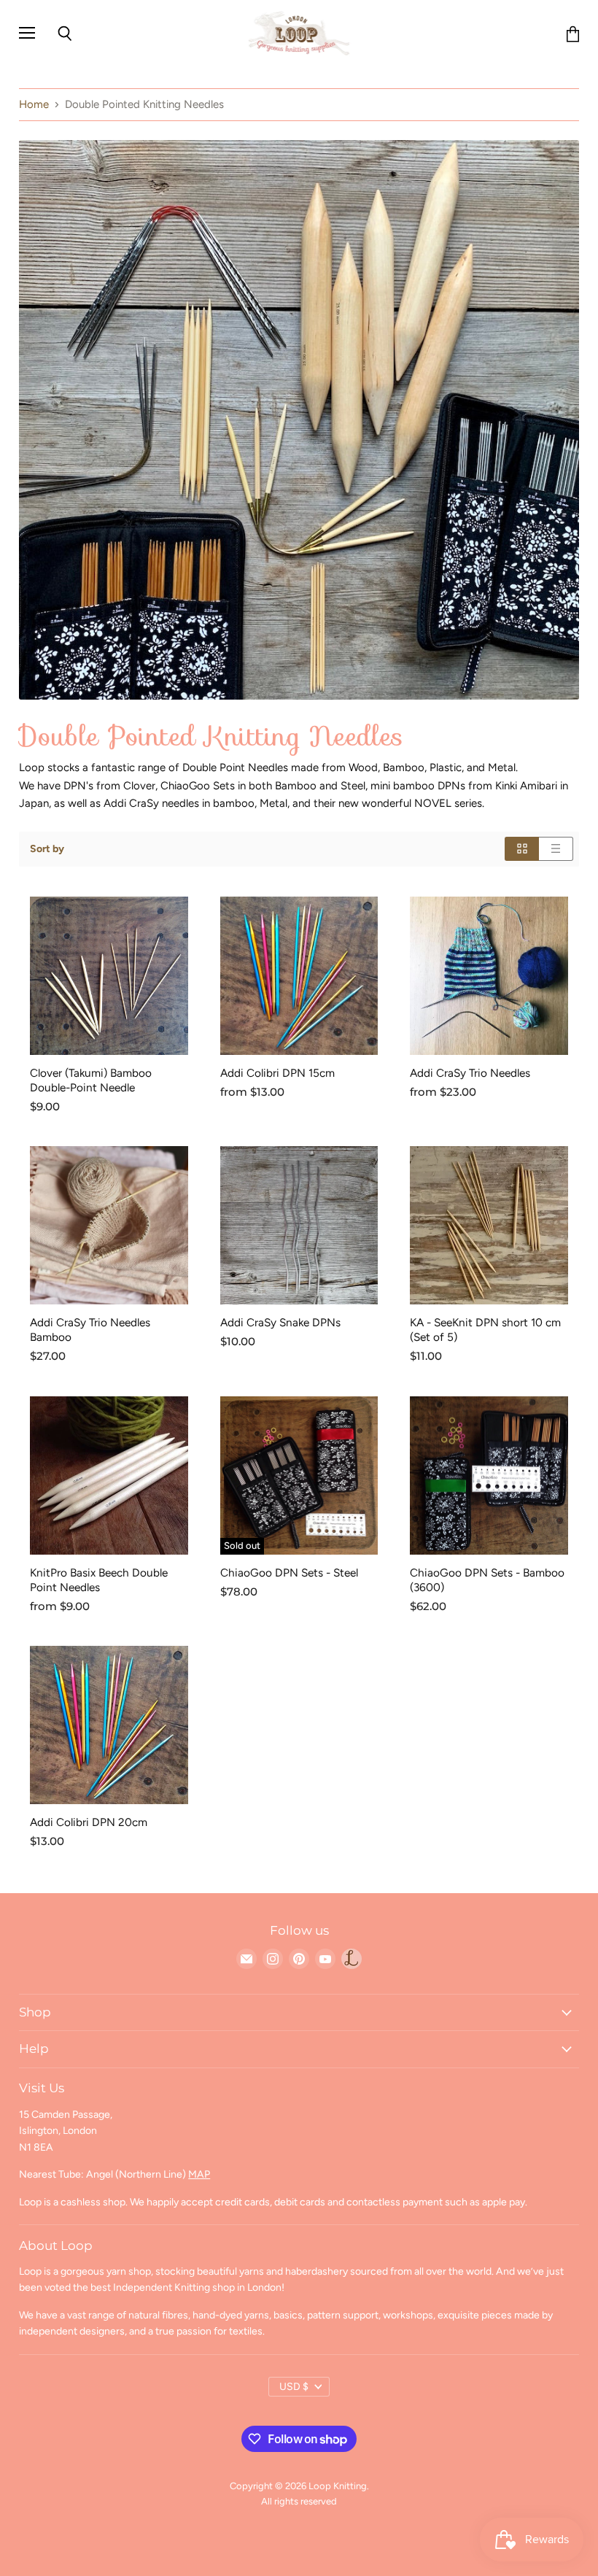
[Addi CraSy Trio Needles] (489, 976)
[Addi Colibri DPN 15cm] (299, 976)
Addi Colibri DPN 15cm (277, 1073)
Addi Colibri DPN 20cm (89, 1822)
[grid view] (522, 849)
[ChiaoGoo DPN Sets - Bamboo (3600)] (489, 1475)
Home (34, 105)
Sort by (47, 849)
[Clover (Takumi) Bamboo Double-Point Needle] (109, 976)
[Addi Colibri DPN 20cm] (109, 1725)
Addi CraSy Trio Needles (470, 1073)
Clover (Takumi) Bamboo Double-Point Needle (91, 1080)
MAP (199, 2174)
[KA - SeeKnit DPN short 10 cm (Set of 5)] (489, 1225)
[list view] (556, 849)
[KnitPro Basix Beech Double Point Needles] (109, 1475)
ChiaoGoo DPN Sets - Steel (289, 1573)
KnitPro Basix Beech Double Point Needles (99, 1580)
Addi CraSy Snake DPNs (280, 1322)
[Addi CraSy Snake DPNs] (299, 1225)
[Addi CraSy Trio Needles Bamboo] (109, 1225)
